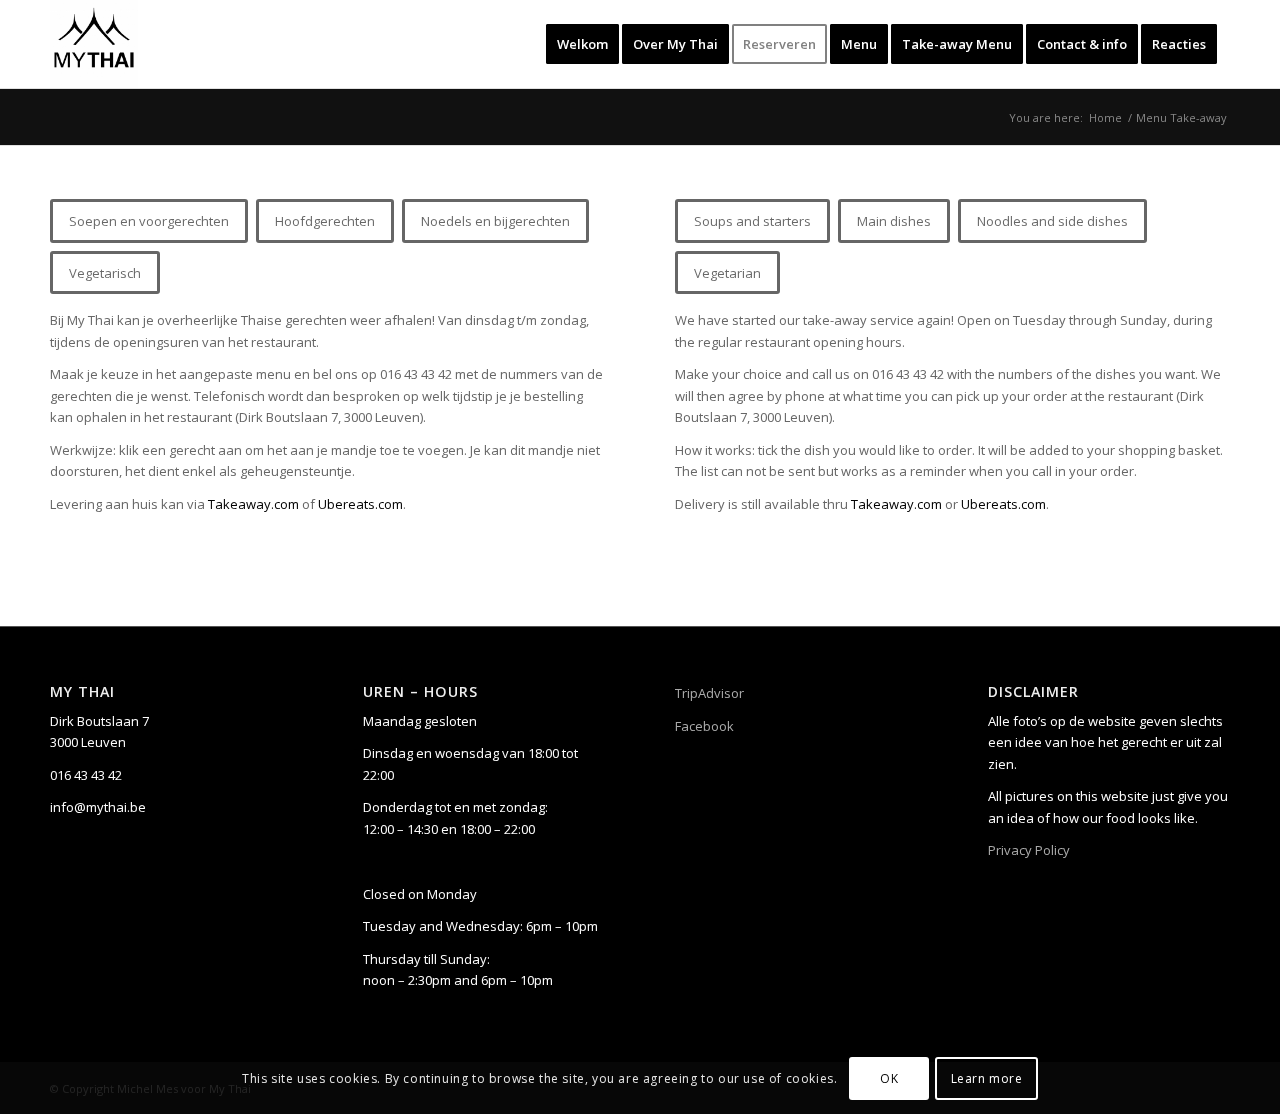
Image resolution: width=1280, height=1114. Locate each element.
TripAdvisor (709, 693)
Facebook (704, 726)
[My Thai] (94, 44)
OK (889, 1078)
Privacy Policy (1029, 850)
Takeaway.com (253, 504)
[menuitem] (582, 44)
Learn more (987, 1078)
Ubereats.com (360, 504)
